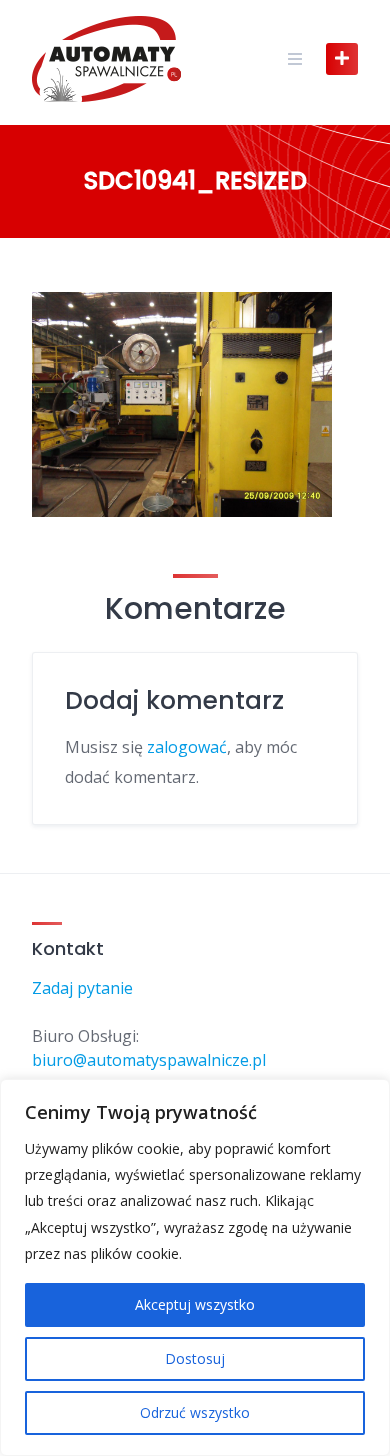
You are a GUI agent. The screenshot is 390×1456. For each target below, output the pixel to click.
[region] (195, 1267)
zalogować (187, 747)
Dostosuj (195, 1358)
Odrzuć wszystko (195, 1412)
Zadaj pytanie (82, 988)
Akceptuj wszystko (195, 1304)
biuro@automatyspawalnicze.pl (149, 1060)
